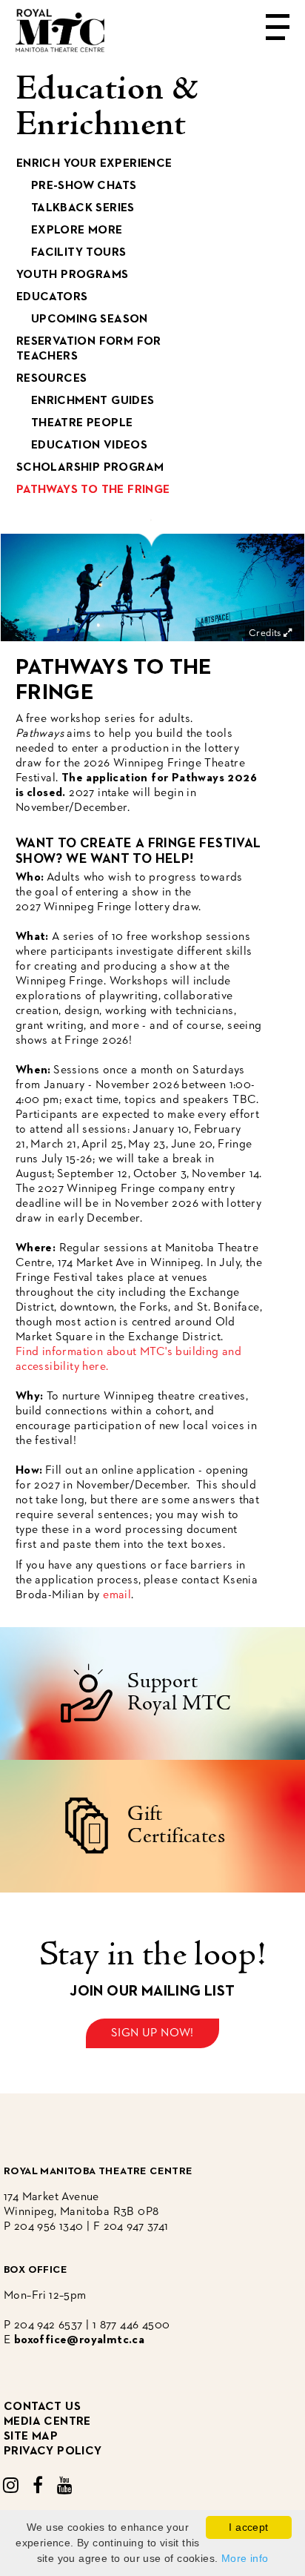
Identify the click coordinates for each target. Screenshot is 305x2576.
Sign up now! (152, 2033)
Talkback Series (83, 208)
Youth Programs (73, 275)
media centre (47, 2422)
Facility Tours (79, 253)
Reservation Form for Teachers (89, 349)
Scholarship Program (90, 468)
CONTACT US (42, 2407)
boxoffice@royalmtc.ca (79, 2340)
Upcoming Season (90, 319)
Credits (266, 633)
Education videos (89, 446)
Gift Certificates (176, 1826)
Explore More (77, 231)
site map (31, 2437)
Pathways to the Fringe (93, 490)
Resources (52, 379)
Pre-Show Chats (84, 186)
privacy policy (53, 2451)
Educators (52, 297)
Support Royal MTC (180, 1693)
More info (245, 2558)
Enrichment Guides (93, 401)
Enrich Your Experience (94, 164)
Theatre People (82, 423)
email (117, 1595)
